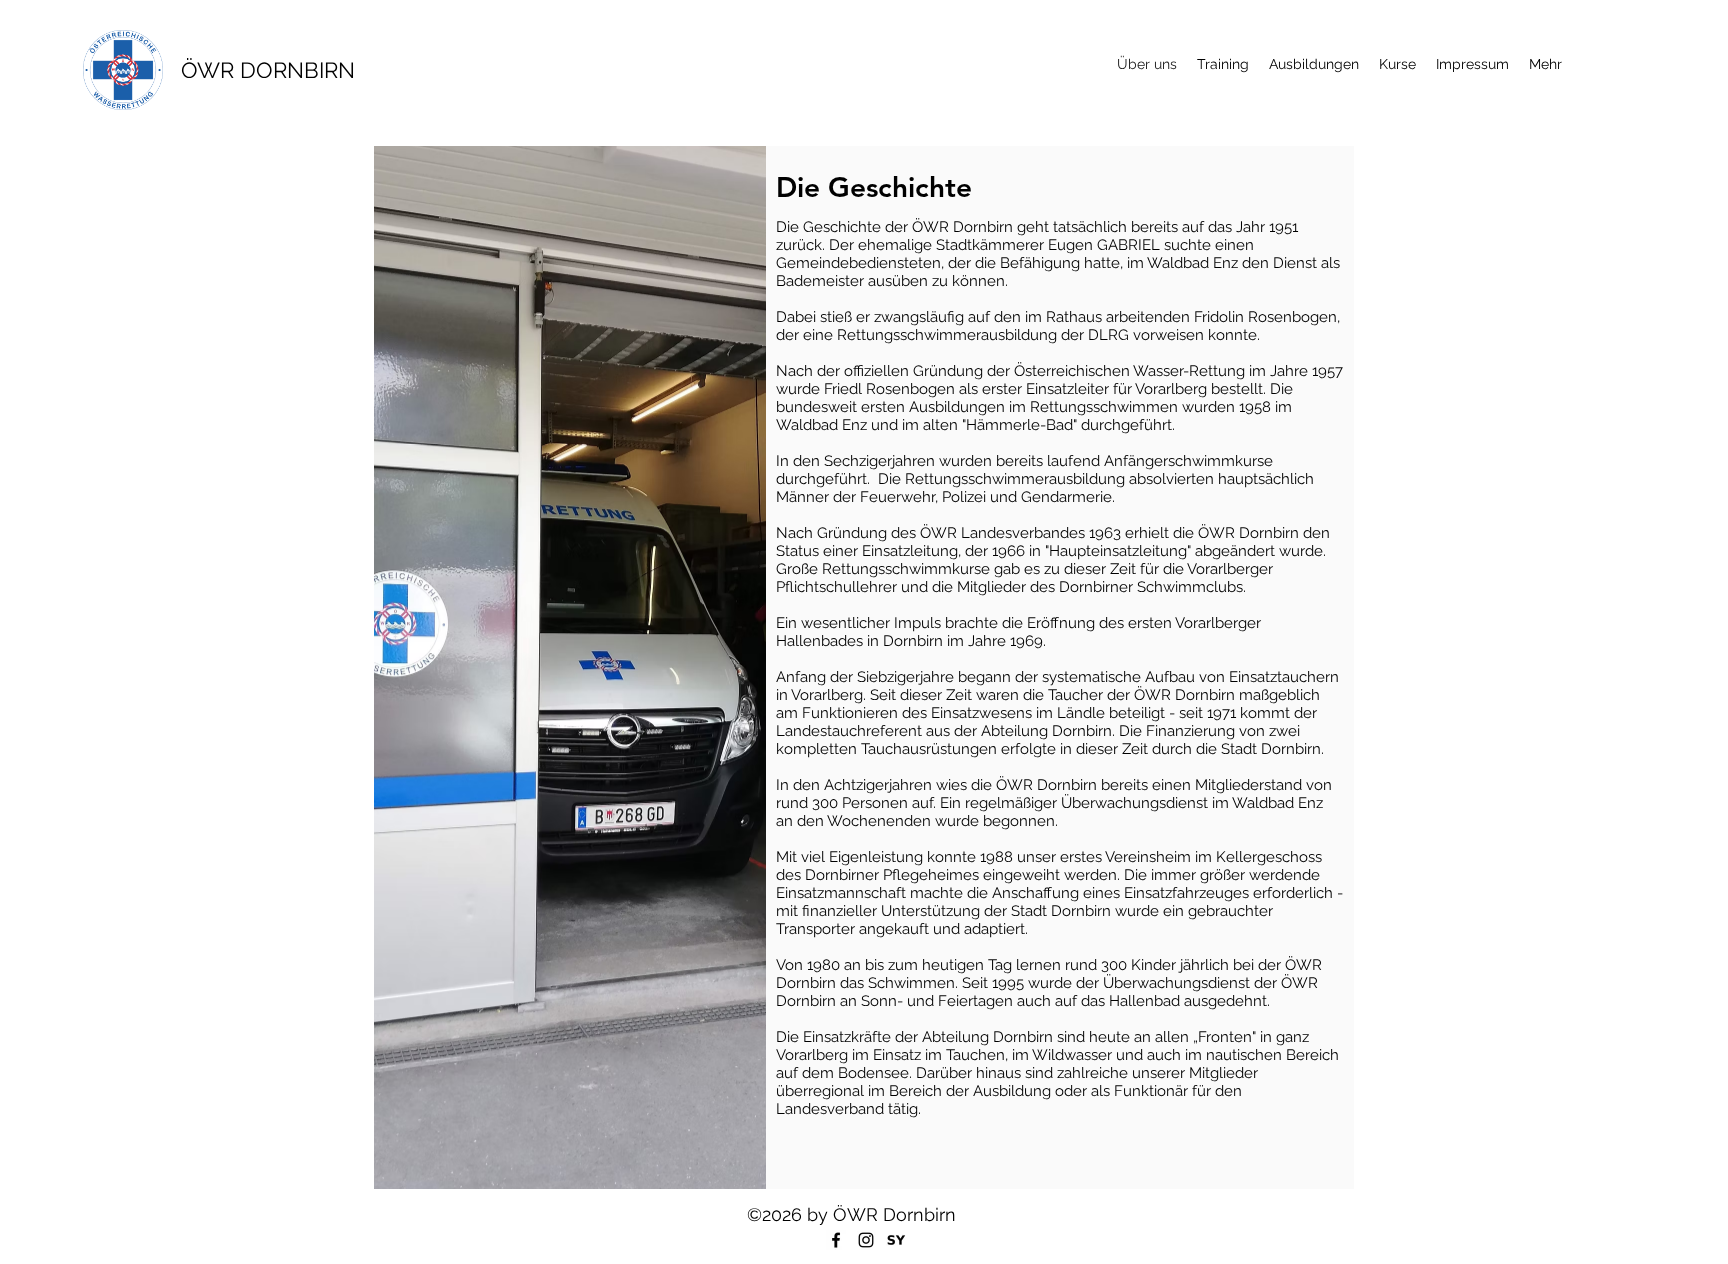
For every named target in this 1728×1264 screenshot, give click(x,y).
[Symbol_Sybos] (896, 1240)
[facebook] (836, 1240)
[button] (1314, 64)
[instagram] (866, 1240)
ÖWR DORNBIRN (268, 70)
